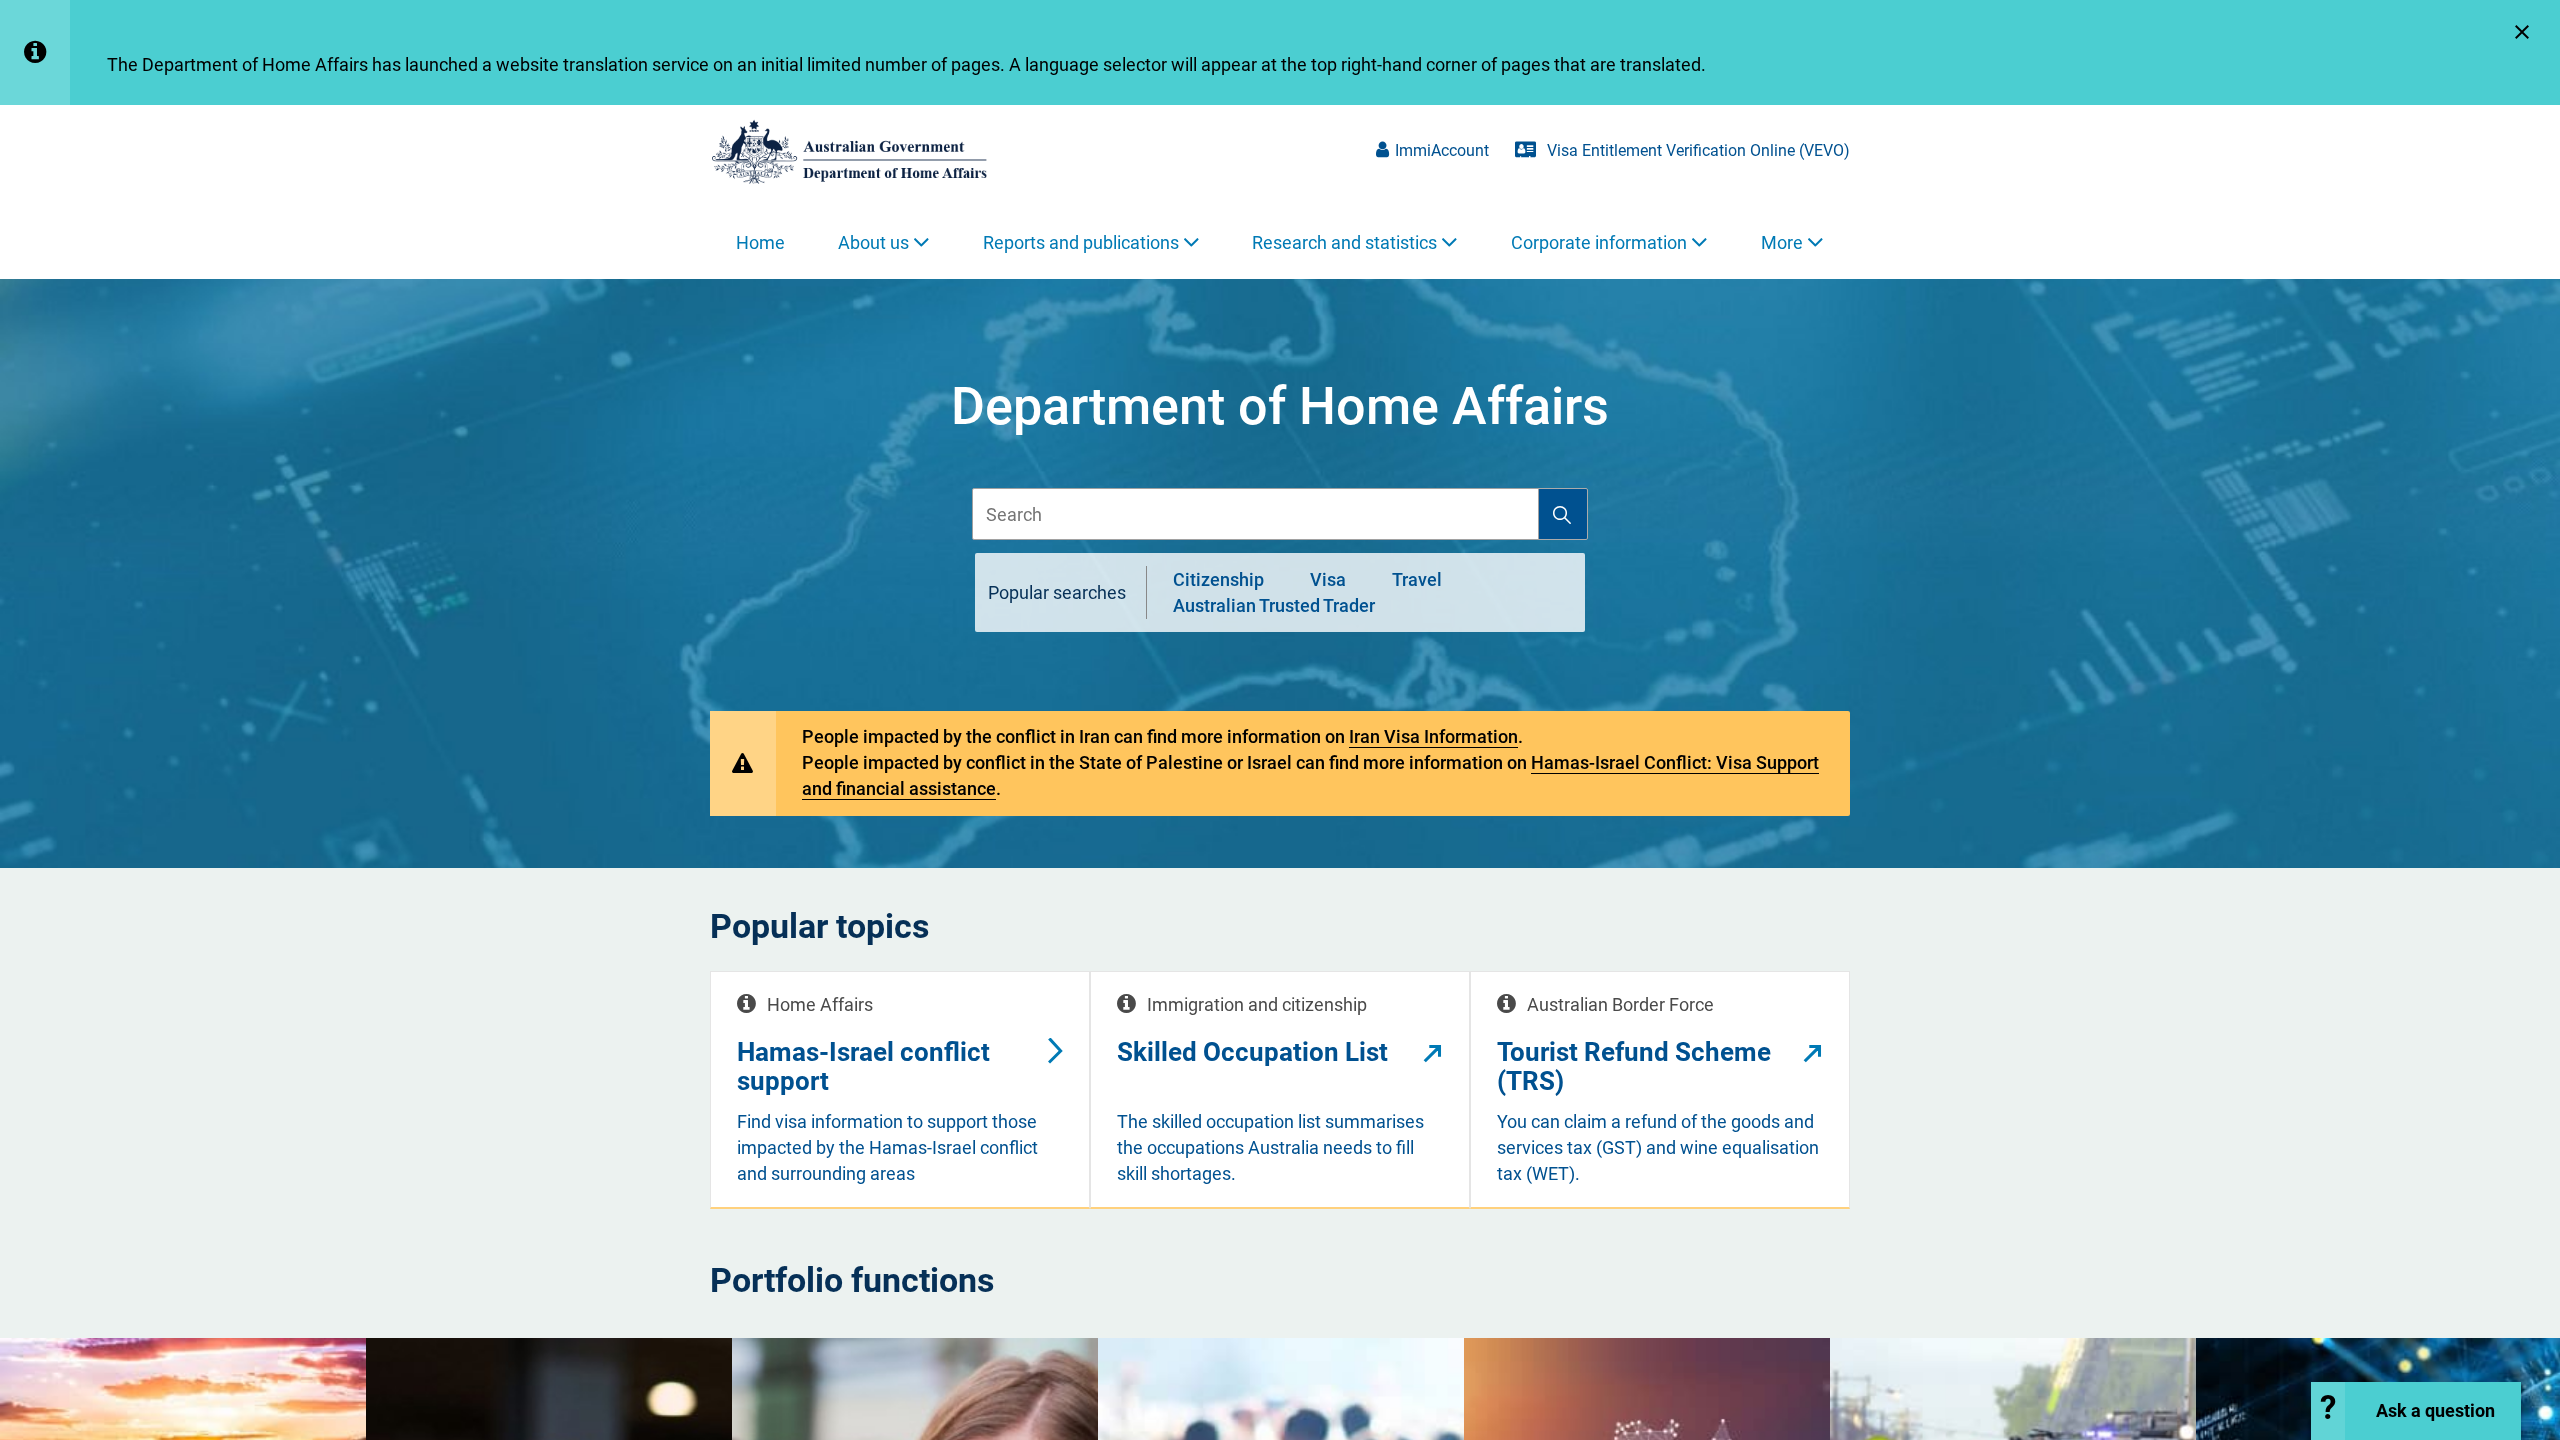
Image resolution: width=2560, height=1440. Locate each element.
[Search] (1562, 514)
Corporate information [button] (1599, 242)
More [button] (1782, 242)
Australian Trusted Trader (1274, 605)
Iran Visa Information (1433, 736)
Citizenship (1218, 578)
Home (760, 242)
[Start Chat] (2416, 1411)
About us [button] (873, 242)
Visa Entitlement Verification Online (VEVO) (1696, 150)
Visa (1328, 578)
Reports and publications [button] (1081, 242)
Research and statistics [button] (1344, 242)
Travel (1417, 578)
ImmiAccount (1442, 150)
